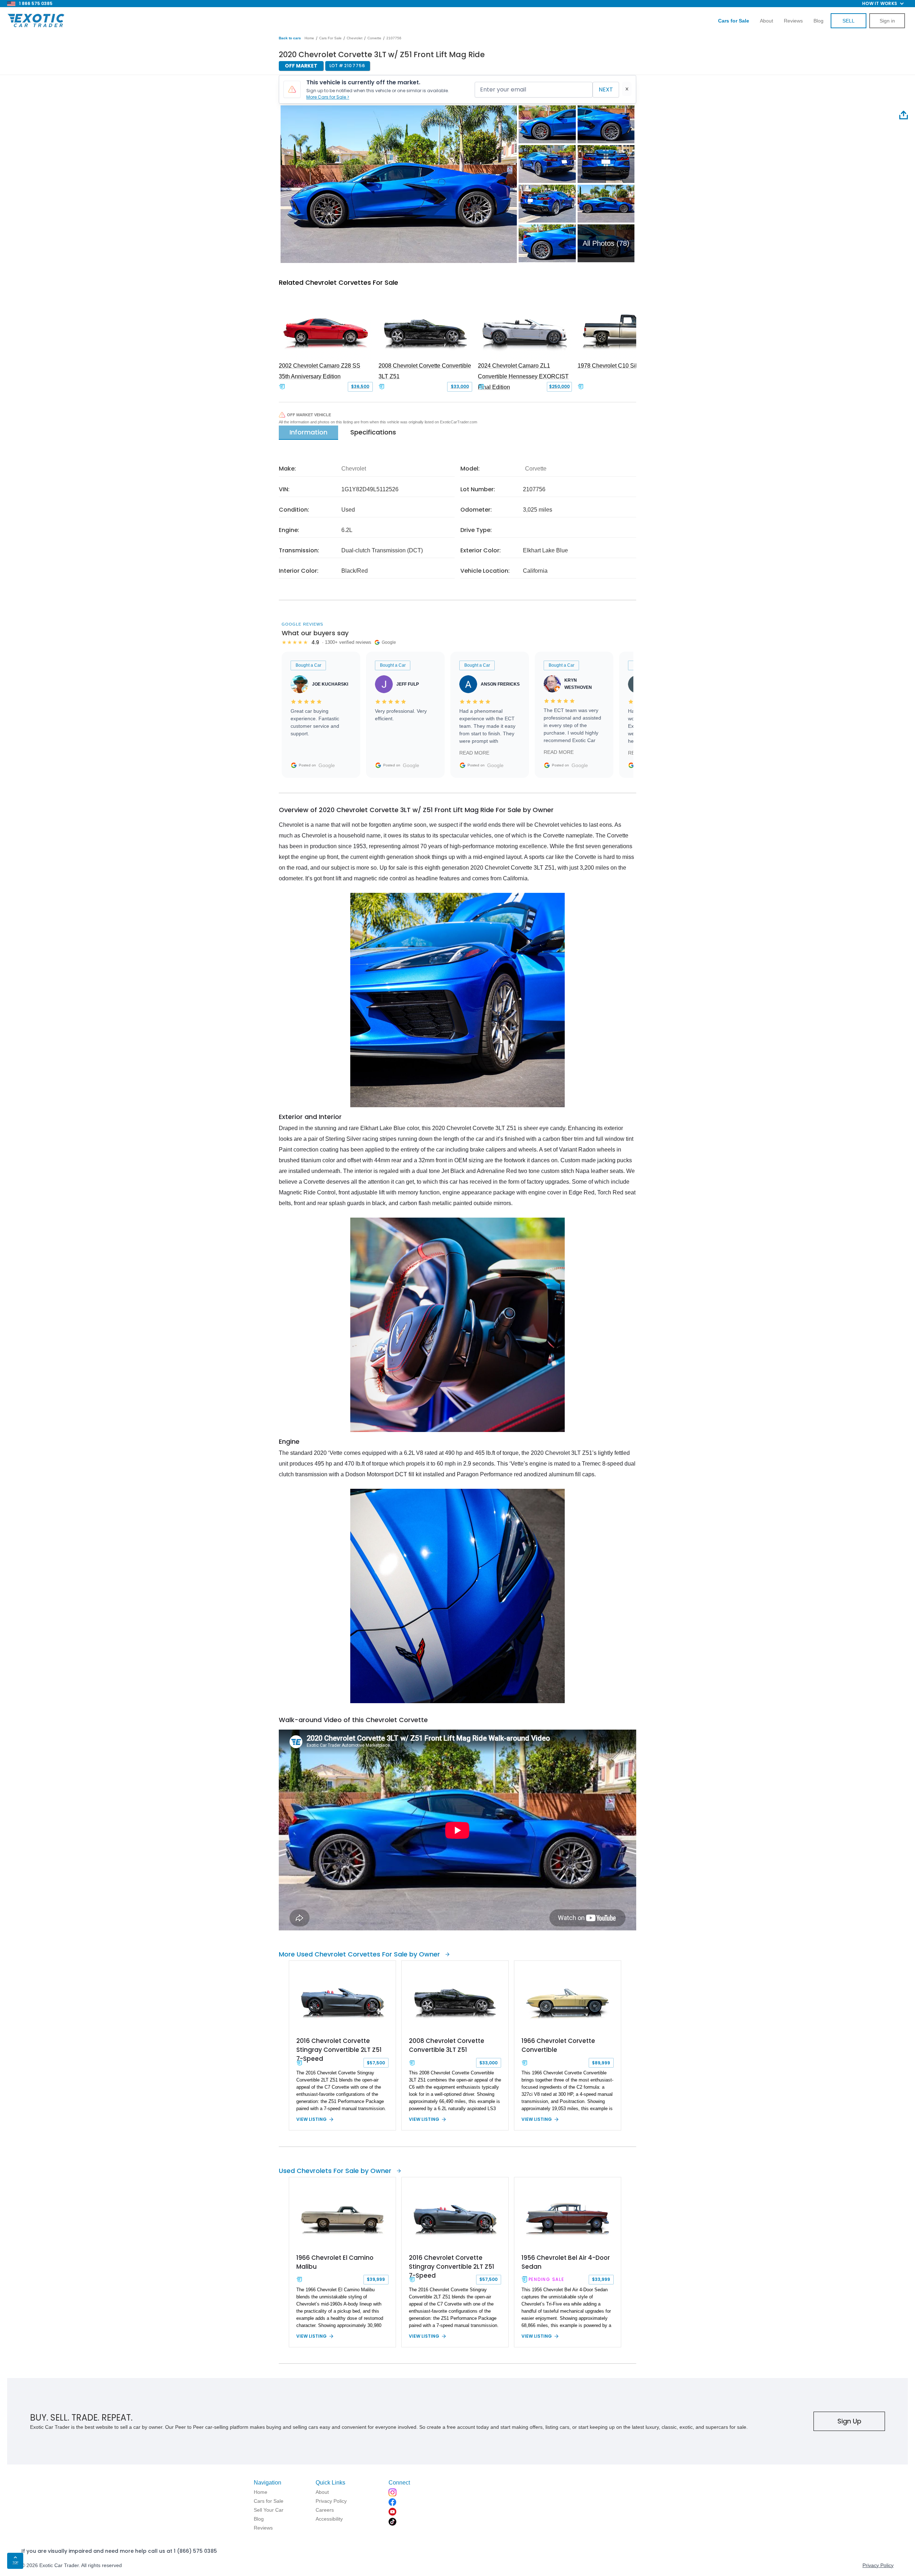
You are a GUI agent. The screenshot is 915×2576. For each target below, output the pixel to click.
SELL (849, 21)
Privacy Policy (878, 2565)
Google (327, 765)
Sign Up (849, 2421)
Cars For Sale (330, 38)
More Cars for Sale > (328, 97)
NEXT (606, 89)
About (766, 21)
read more (474, 753)
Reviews (793, 21)
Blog (818, 21)
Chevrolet (355, 38)
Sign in (887, 21)
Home (309, 38)
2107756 (394, 38)
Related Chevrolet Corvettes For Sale (338, 282)
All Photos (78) (606, 243)
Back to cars (290, 38)
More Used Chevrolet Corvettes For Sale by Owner (359, 1954)
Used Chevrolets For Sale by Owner (335, 2171)
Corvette (374, 38)
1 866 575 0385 (36, 3)
